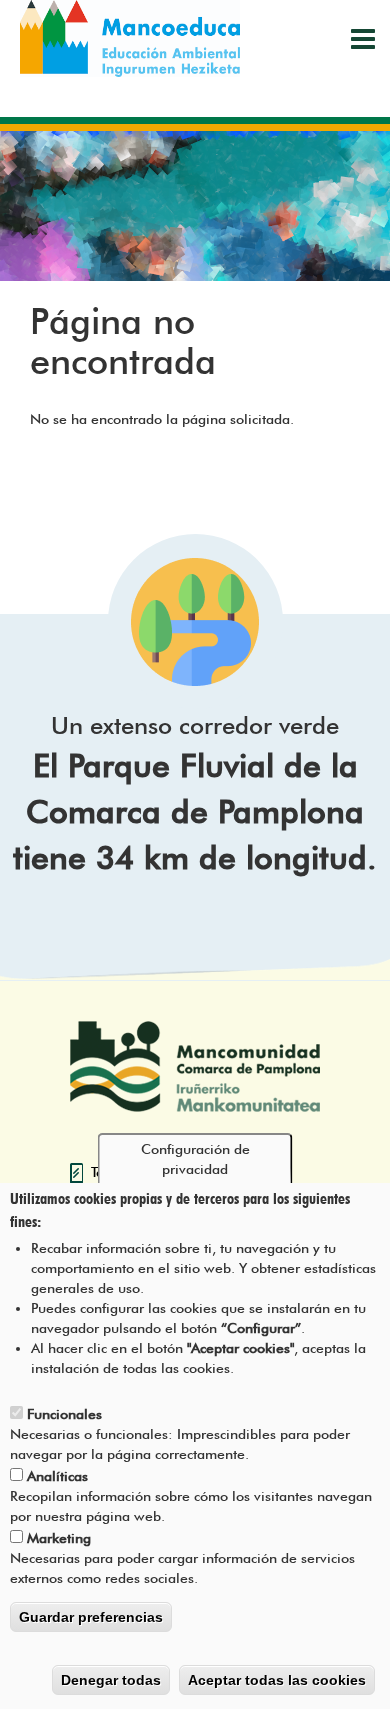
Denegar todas (111, 1680)
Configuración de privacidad (195, 1159)
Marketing (59, 1538)
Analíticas (57, 1476)
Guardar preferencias (91, 1617)
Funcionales (64, 1414)
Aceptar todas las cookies (277, 1680)
